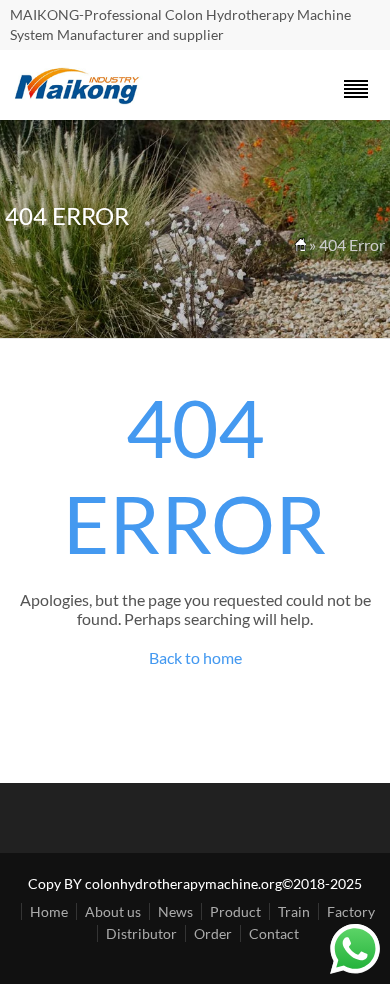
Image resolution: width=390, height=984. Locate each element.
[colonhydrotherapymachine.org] (80, 98)
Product (235, 911)
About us (113, 911)
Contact (274, 933)
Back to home (195, 657)
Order (213, 933)
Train (294, 911)
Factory (351, 911)
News (175, 911)
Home (49, 911)
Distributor (141, 933)
